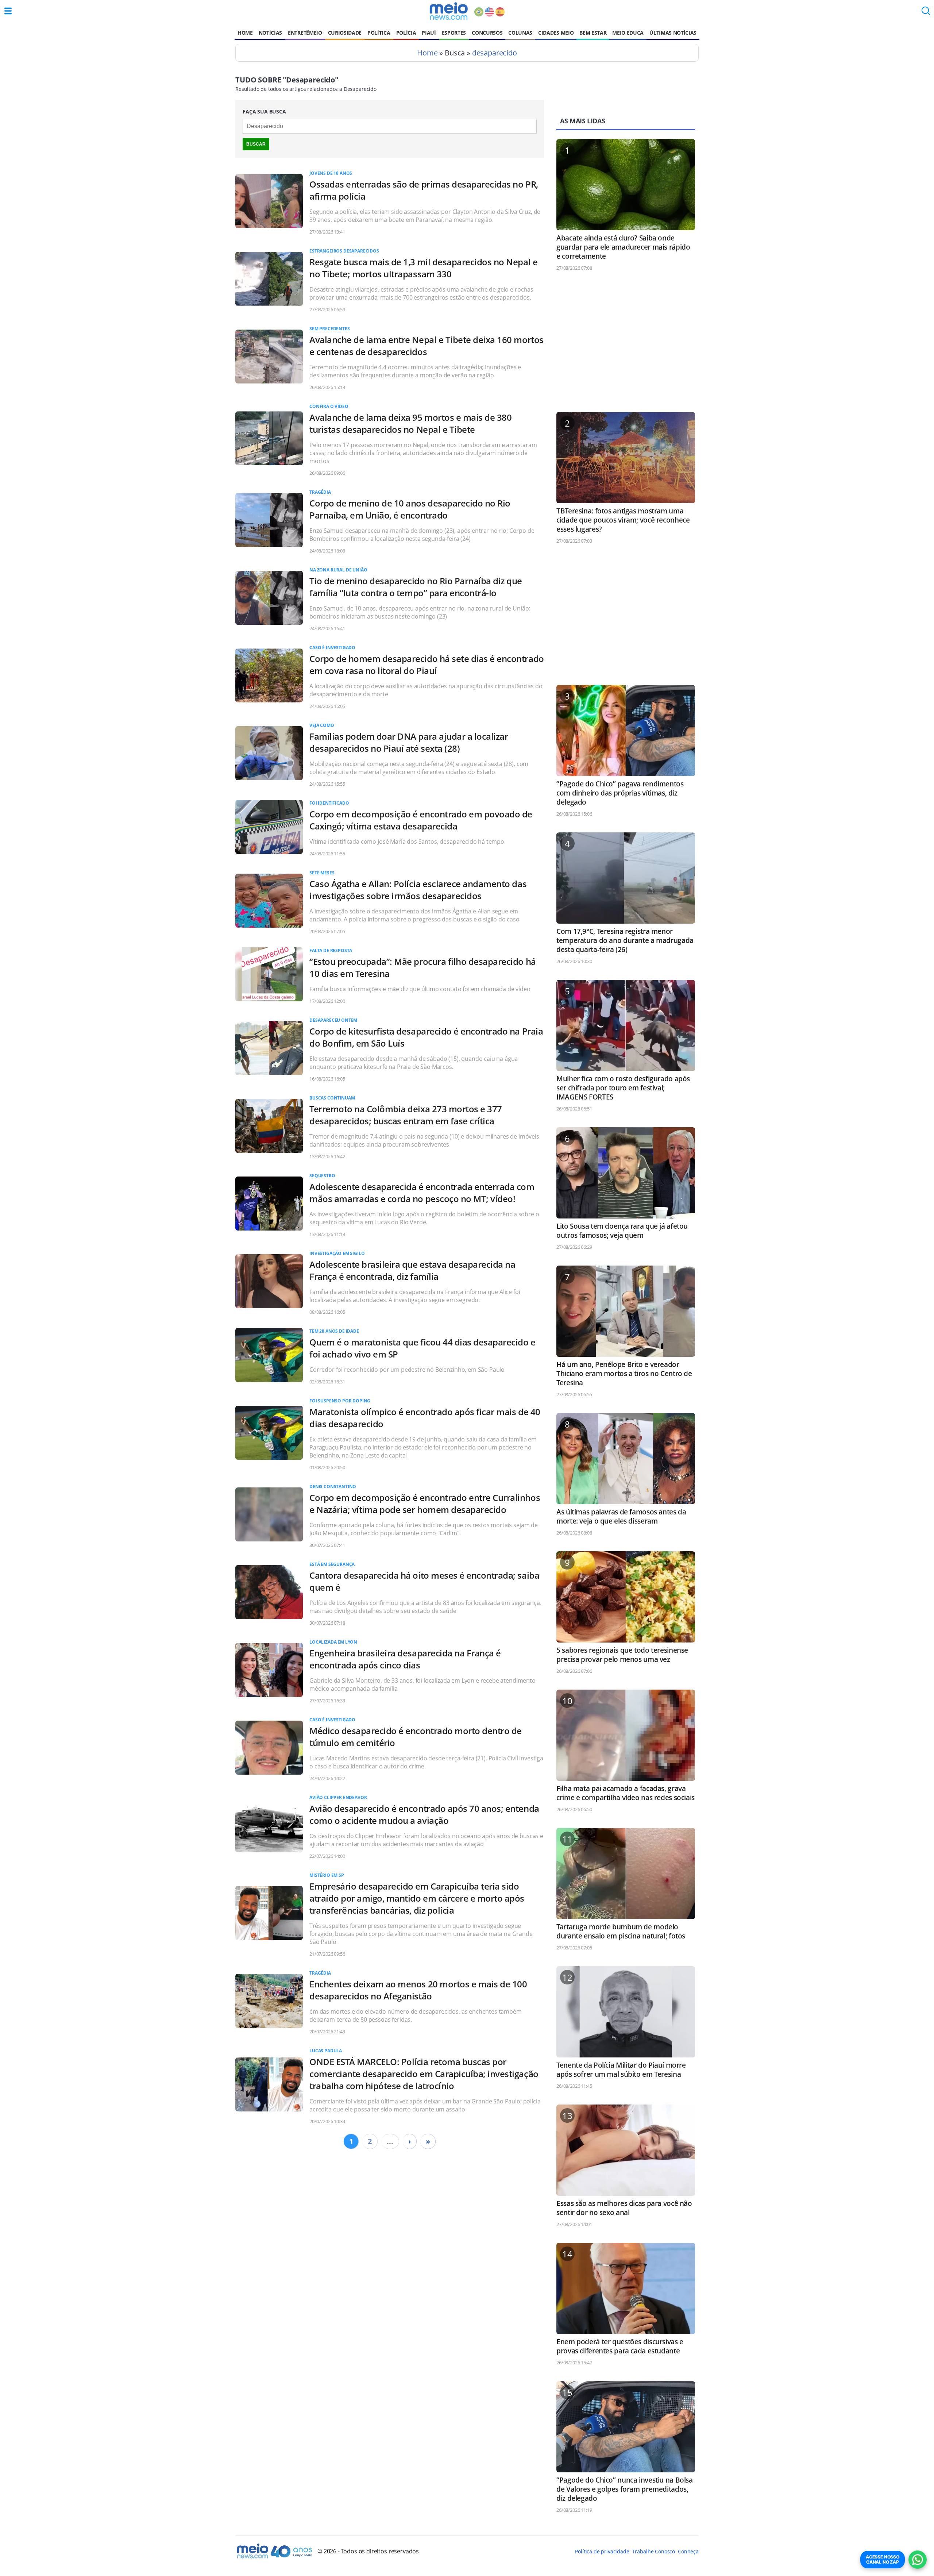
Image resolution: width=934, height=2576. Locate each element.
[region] (626, 345)
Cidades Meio (556, 33)
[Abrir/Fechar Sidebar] (8, 11)
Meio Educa (628, 33)
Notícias (270, 33)
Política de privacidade (602, 2551)
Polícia (406, 33)
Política (379, 33)
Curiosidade (345, 33)
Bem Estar (593, 33)
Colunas (520, 33)
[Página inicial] (449, 11)
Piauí (429, 33)
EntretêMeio (305, 33)
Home (245, 33)
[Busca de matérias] (926, 13)
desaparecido (495, 53)
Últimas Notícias (673, 33)
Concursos (487, 33)
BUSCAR (256, 144)
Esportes (454, 33)
